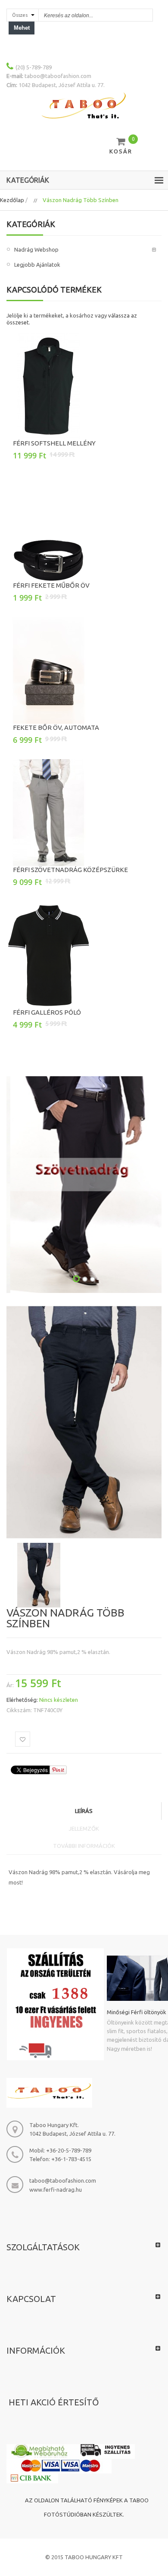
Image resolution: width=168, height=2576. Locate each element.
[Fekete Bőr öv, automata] (84, 670)
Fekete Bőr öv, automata (56, 727)
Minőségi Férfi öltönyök (137, 2012)
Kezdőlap (12, 200)
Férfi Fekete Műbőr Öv (51, 585)
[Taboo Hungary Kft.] (84, 106)
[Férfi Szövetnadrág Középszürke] (84, 813)
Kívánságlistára (23, 1739)
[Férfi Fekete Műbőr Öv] (84, 528)
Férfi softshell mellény (54, 443)
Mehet (22, 28)
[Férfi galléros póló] (84, 955)
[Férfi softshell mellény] (84, 386)
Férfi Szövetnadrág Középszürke (70, 870)
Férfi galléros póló (47, 1012)
